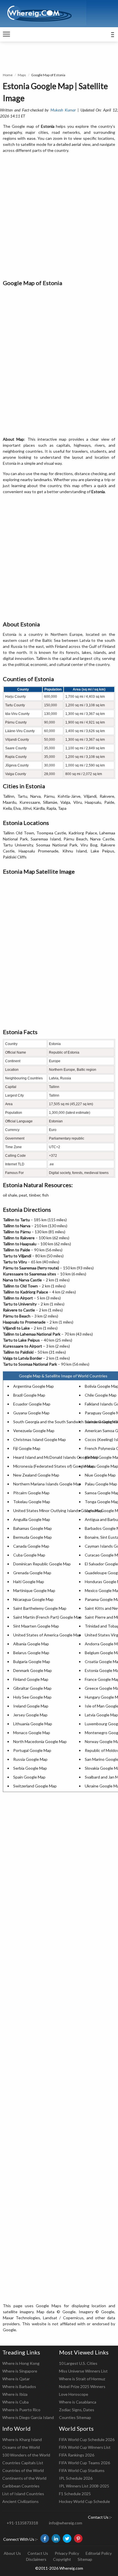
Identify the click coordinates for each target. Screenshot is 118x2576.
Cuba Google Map (29, 1555)
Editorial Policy (99, 2553)
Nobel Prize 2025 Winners (82, 2386)
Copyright (62, 2559)
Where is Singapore (20, 2371)
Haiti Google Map (29, 1582)
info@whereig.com (66, 2523)
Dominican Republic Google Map (42, 1564)
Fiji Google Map (27, 1448)
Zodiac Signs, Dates (77, 2410)
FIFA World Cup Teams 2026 (84, 2463)
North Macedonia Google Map (40, 1741)
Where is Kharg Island (22, 2439)
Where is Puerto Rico (21, 2410)
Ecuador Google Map (32, 1404)
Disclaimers (36, 2559)
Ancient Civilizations (20, 2501)
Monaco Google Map (32, 1733)
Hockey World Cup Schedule (84, 2501)
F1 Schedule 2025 (75, 2494)
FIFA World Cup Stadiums (82, 2470)
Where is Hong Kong (21, 2363)
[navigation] (6, 34)
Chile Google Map (101, 1395)
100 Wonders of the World (26, 2455)
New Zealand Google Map (36, 1475)
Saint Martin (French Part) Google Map (47, 1617)
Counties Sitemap (75, 2417)
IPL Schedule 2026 (76, 2478)
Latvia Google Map (101, 1715)
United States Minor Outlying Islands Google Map (58, 1510)
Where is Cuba (15, 2402)
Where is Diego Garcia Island (28, 2417)
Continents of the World (24, 2478)
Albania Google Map (31, 1644)
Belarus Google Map (31, 1653)
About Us (12, 2553)
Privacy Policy (67, 2553)
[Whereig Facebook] (45, 2538)
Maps (22, 75)
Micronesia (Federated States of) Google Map (54, 1466)
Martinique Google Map (34, 1590)
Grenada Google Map (32, 1573)
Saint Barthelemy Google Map (40, 1608)
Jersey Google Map (30, 1715)
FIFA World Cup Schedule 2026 (87, 2439)
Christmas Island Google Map (40, 1439)
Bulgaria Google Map (32, 1662)
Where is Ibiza (15, 2394)
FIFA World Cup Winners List (85, 2447)
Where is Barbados (19, 2386)
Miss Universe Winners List (83, 2371)
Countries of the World (23, 2470)
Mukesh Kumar (63, 110)
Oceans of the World (21, 2447)
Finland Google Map (31, 1679)
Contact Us (38, 2553)
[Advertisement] (59, 217)
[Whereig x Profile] (67, 2538)
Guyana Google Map (31, 1413)
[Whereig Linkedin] (56, 2538)
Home (8, 75)
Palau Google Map (101, 1484)
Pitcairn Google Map (31, 1493)
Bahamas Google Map (33, 1528)
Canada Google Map (31, 1546)
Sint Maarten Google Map (36, 1626)
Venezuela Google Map (34, 1431)
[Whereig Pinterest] (78, 2538)
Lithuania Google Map (33, 1724)
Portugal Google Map (32, 1750)
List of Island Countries (23, 2494)
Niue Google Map (100, 1475)
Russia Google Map (30, 1759)
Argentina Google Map (34, 1386)
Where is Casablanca (78, 2402)
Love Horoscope (74, 2394)
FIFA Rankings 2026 (77, 2455)
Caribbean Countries (21, 2486)
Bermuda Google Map (33, 1537)
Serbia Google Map (30, 1768)
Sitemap (85, 2559)
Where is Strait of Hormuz (82, 2379)
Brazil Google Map (29, 1395)
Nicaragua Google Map (33, 1599)
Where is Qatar (16, 2379)
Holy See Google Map (32, 1697)
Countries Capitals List (23, 2463)
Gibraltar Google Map (32, 1688)
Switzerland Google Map (35, 1786)
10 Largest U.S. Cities (78, 2363)
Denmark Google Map (33, 1670)
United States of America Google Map (47, 1635)
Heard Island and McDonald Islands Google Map (56, 1457)
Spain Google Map (29, 1777)
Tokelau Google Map (32, 1502)
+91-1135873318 (22, 2523)
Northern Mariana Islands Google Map (47, 1484)
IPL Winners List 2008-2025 (84, 2486)
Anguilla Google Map (32, 1519)
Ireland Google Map (31, 1706)
